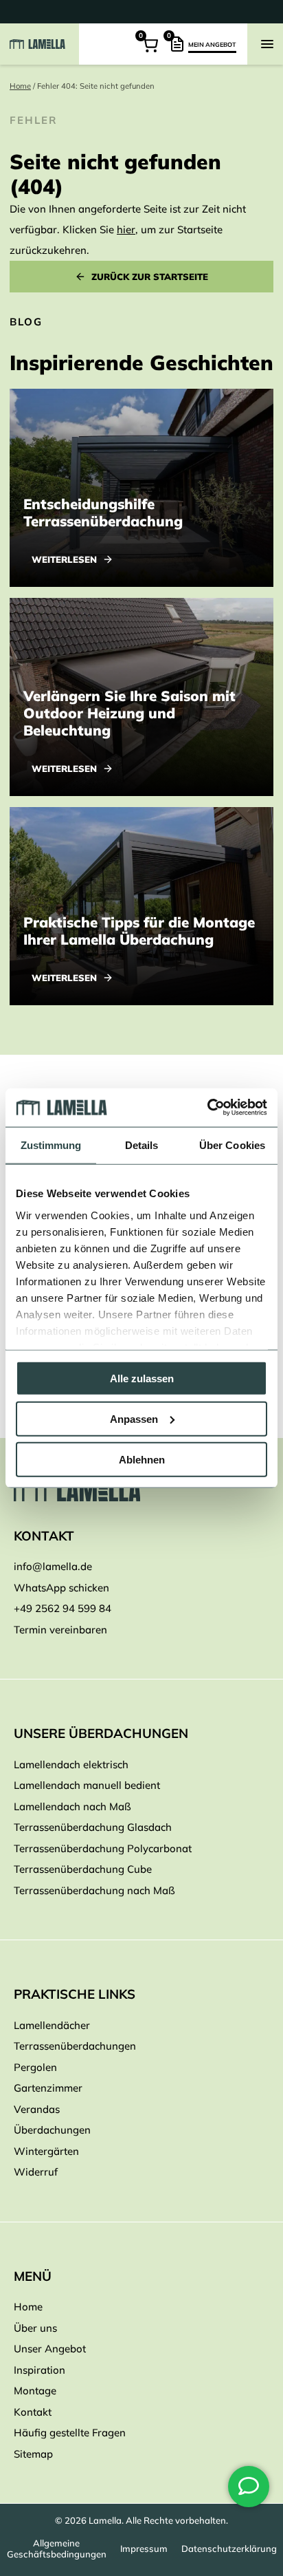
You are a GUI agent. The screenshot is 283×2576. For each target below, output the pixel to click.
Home (20, 86)
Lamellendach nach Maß (72, 1806)
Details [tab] (142, 1145)
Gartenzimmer (48, 2088)
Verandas (37, 2109)
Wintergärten (46, 2151)
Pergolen (35, 2067)
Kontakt (33, 2412)
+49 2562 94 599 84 (63, 1608)
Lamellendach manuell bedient (87, 1785)
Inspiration (39, 2370)
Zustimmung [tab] (51, 1145)
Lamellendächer (52, 2025)
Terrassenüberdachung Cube (83, 1869)
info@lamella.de (53, 1566)
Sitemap (33, 2454)
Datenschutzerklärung (229, 2548)
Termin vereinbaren (60, 1630)
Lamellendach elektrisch (71, 1764)
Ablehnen (142, 1459)
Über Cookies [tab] (232, 1145)
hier (126, 229)
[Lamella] (141, 1490)
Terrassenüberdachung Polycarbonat (103, 1848)
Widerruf (36, 2172)
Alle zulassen (142, 1378)
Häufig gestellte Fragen (70, 2433)
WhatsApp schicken (61, 1588)
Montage (35, 2391)
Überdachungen (52, 2130)
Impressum (144, 2548)
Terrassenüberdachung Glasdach (93, 1827)
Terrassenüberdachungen (75, 2046)
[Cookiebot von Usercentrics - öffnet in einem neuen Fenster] (207, 1108)
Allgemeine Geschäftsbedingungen (57, 2548)
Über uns (35, 2328)
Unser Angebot (50, 2349)
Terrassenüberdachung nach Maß (94, 1890)
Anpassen (134, 1418)
